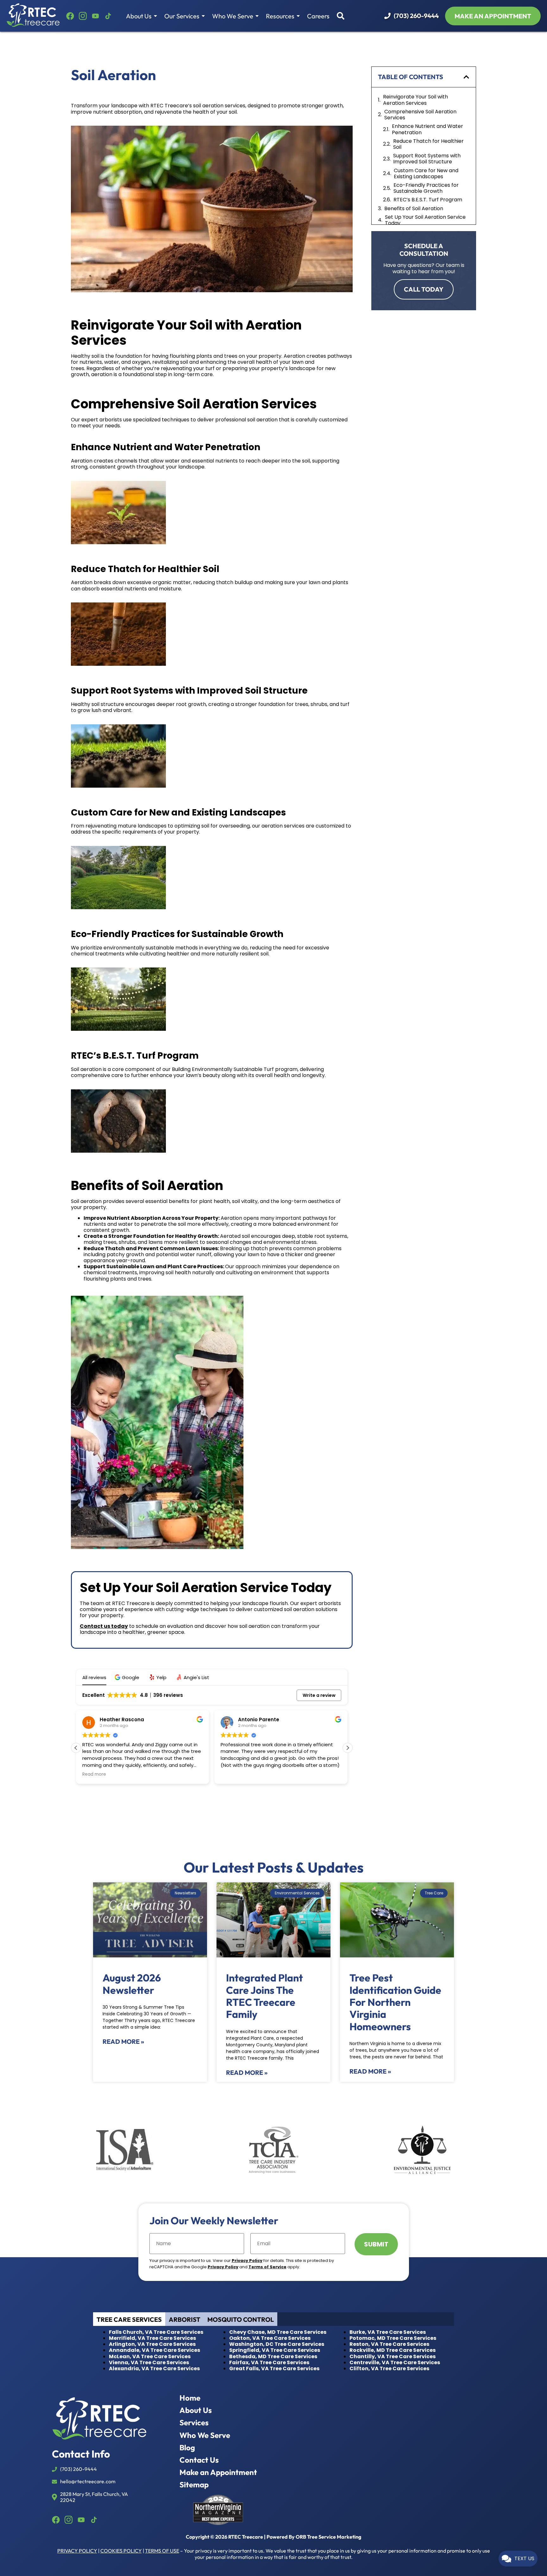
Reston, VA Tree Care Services (389, 2344)
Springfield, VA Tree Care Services (275, 2350)
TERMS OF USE (162, 2551)
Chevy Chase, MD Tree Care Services (278, 2332)
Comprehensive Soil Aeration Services (420, 115)
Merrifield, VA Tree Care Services (152, 2338)
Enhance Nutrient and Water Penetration (428, 129)
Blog (187, 2448)
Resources (281, 16)
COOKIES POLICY (121, 2551)
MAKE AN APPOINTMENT (493, 16)
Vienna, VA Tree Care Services (149, 2362)
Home (190, 2398)
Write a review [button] (319, 1695)
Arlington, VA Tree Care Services (152, 2344)
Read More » (123, 2041)
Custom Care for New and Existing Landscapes (426, 173)
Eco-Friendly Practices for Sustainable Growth (426, 188)
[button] (128, 1677)
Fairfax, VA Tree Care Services (269, 2362)
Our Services (182, 16)
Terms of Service (267, 2267)
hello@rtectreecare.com (88, 2482)
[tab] (129, 2319)
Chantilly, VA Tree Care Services (393, 2356)
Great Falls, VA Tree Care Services (274, 2368)
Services (194, 2423)
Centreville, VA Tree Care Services (395, 2362)
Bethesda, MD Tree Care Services (273, 2356)
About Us (139, 16)
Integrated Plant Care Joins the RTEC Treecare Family (264, 1996)
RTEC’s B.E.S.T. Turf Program (428, 200)
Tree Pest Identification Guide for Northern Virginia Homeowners (395, 2002)
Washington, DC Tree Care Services (277, 2344)
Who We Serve (233, 16)
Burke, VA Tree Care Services (388, 2332)
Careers (318, 16)
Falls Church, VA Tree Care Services (156, 2332)
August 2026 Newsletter (132, 1984)
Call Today (424, 289)
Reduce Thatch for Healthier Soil (428, 144)
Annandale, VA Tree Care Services (154, 2350)
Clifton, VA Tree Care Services (389, 2368)
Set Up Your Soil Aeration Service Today (425, 220)
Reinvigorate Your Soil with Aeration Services (415, 100)
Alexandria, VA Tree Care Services (154, 2368)
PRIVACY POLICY (77, 2551)
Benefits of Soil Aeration (414, 208)
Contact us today (104, 1626)
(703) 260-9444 (416, 16)
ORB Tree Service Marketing (328, 2537)
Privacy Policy (247, 2261)
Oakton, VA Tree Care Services (270, 2338)
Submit (376, 2244)
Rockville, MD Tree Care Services (393, 2350)
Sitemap (194, 2485)
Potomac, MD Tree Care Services (393, 2338)
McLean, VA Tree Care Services (150, 2356)
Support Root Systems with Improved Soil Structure (427, 159)
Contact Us (199, 2460)
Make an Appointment (218, 2472)
